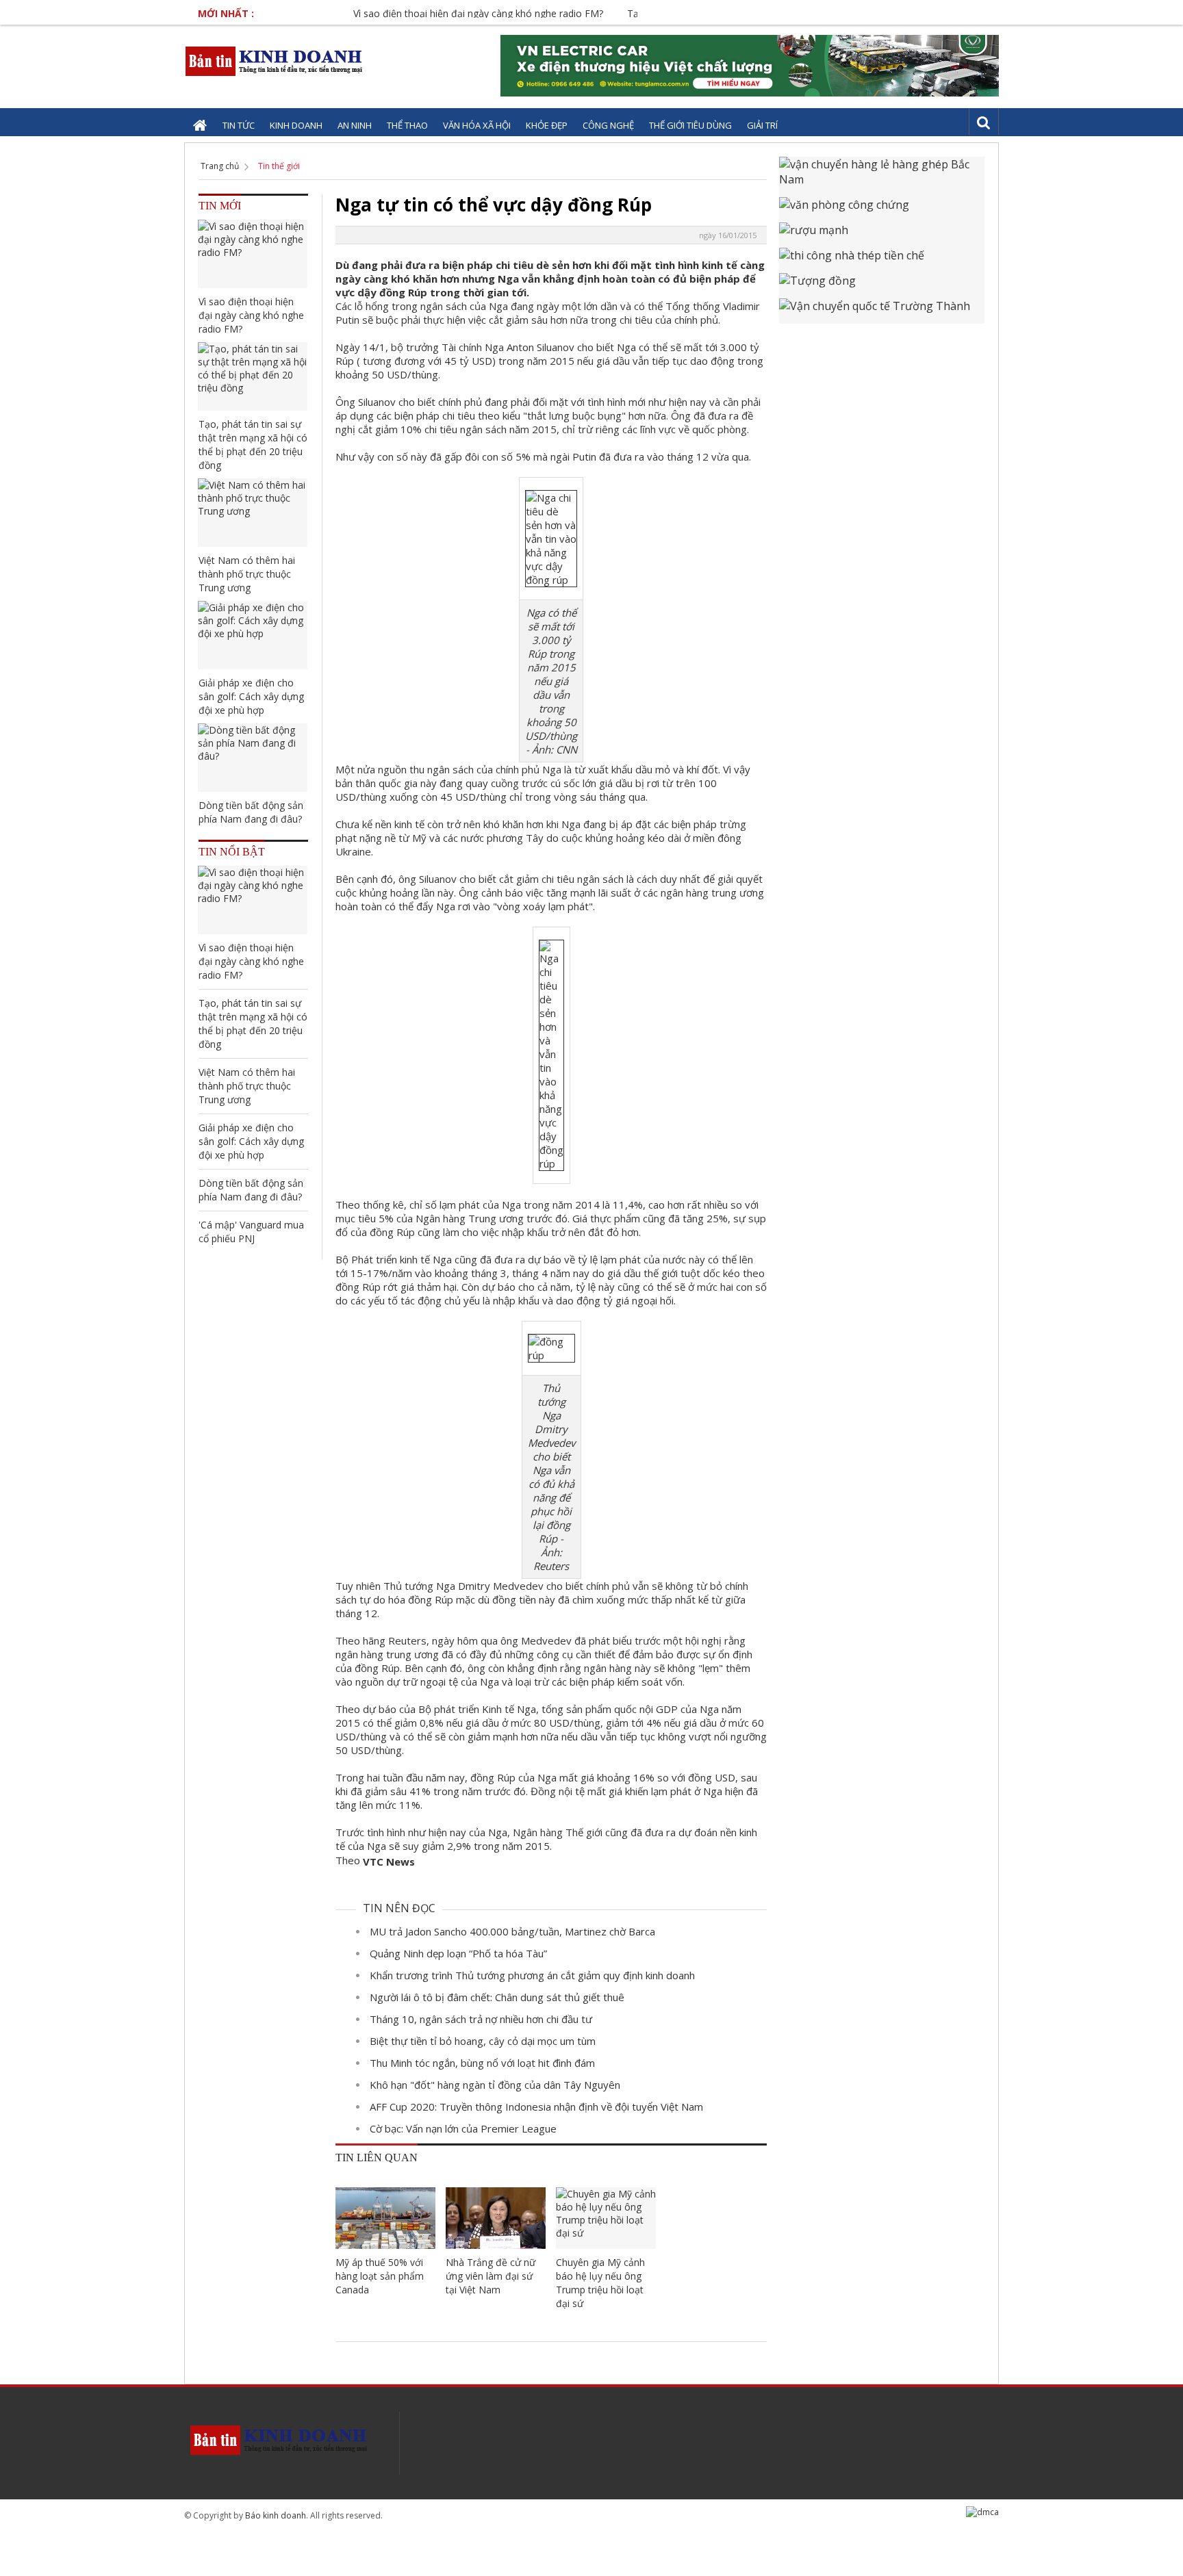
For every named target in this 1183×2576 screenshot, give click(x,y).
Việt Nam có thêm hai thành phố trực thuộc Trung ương (247, 574)
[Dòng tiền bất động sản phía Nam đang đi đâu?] (253, 758)
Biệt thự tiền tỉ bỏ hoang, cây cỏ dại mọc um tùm (483, 2041)
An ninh (355, 125)
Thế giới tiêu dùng (690, 125)
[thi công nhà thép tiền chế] (882, 260)
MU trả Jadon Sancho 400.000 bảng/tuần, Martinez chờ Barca (512, 1931)
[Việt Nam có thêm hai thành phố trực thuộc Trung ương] (253, 513)
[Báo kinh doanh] (275, 61)
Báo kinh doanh (276, 2515)
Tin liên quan (377, 2158)
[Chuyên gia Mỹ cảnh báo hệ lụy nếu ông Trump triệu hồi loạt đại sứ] (606, 2218)
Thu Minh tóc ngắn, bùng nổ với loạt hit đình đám (482, 2063)
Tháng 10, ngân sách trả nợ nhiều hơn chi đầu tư (481, 2019)
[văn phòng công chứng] (882, 210)
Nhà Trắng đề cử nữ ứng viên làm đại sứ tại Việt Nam (491, 2276)
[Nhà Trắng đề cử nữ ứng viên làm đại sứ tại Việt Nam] (496, 2218)
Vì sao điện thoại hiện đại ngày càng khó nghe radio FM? (436, 13)
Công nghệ (608, 125)
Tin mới (220, 206)
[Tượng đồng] (882, 286)
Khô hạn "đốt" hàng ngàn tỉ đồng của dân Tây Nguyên (495, 2085)
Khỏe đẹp (547, 125)
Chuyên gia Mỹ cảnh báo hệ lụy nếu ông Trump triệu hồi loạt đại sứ (600, 2283)
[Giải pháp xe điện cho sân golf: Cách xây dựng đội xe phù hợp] (253, 635)
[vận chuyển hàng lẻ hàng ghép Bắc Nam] (882, 177)
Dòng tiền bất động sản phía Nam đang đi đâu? (251, 812)
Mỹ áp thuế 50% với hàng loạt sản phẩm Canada (380, 2276)
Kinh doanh (296, 125)
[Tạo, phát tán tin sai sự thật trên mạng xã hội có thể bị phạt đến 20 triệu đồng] (253, 376)
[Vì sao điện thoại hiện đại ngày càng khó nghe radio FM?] (253, 254)
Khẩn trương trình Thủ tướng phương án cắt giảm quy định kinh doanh (532, 1975)
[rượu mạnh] (882, 235)
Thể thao (407, 125)
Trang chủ (220, 166)
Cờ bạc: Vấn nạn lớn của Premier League (463, 2128)
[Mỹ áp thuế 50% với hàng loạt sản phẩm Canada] (385, 2218)
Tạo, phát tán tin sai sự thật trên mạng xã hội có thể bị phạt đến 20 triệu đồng (253, 445)
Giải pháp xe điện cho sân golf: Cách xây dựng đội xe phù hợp (251, 696)
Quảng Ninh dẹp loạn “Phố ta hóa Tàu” (458, 1953)
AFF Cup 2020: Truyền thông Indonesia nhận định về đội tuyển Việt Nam (536, 2107)
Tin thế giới (279, 166)
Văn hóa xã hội (477, 125)
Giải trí (762, 125)
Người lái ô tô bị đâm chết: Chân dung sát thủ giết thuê (497, 1997)
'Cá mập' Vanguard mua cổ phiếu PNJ (251, 1232)
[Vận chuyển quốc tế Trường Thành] (882, 311)
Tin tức (239, 125)
